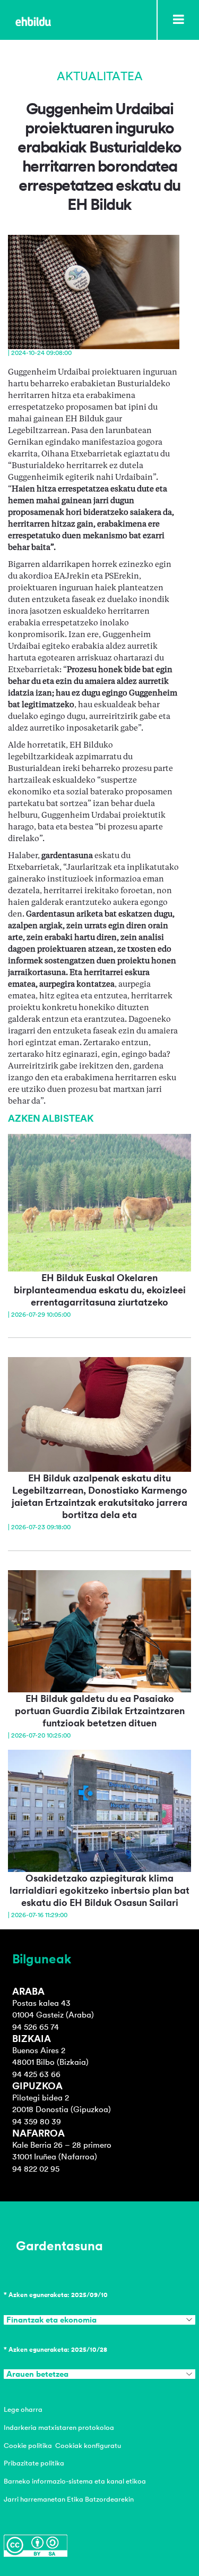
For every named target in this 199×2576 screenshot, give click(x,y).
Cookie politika (28, 2446)
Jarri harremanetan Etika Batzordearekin (69, 2499)
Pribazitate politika (34, 2463)
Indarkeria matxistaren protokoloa (59, 2427)
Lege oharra (23, 2409)
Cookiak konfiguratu (88, 2446)
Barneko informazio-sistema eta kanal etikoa (75, 2481)
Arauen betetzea (37, 2374)
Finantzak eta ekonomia (51, 2320)
